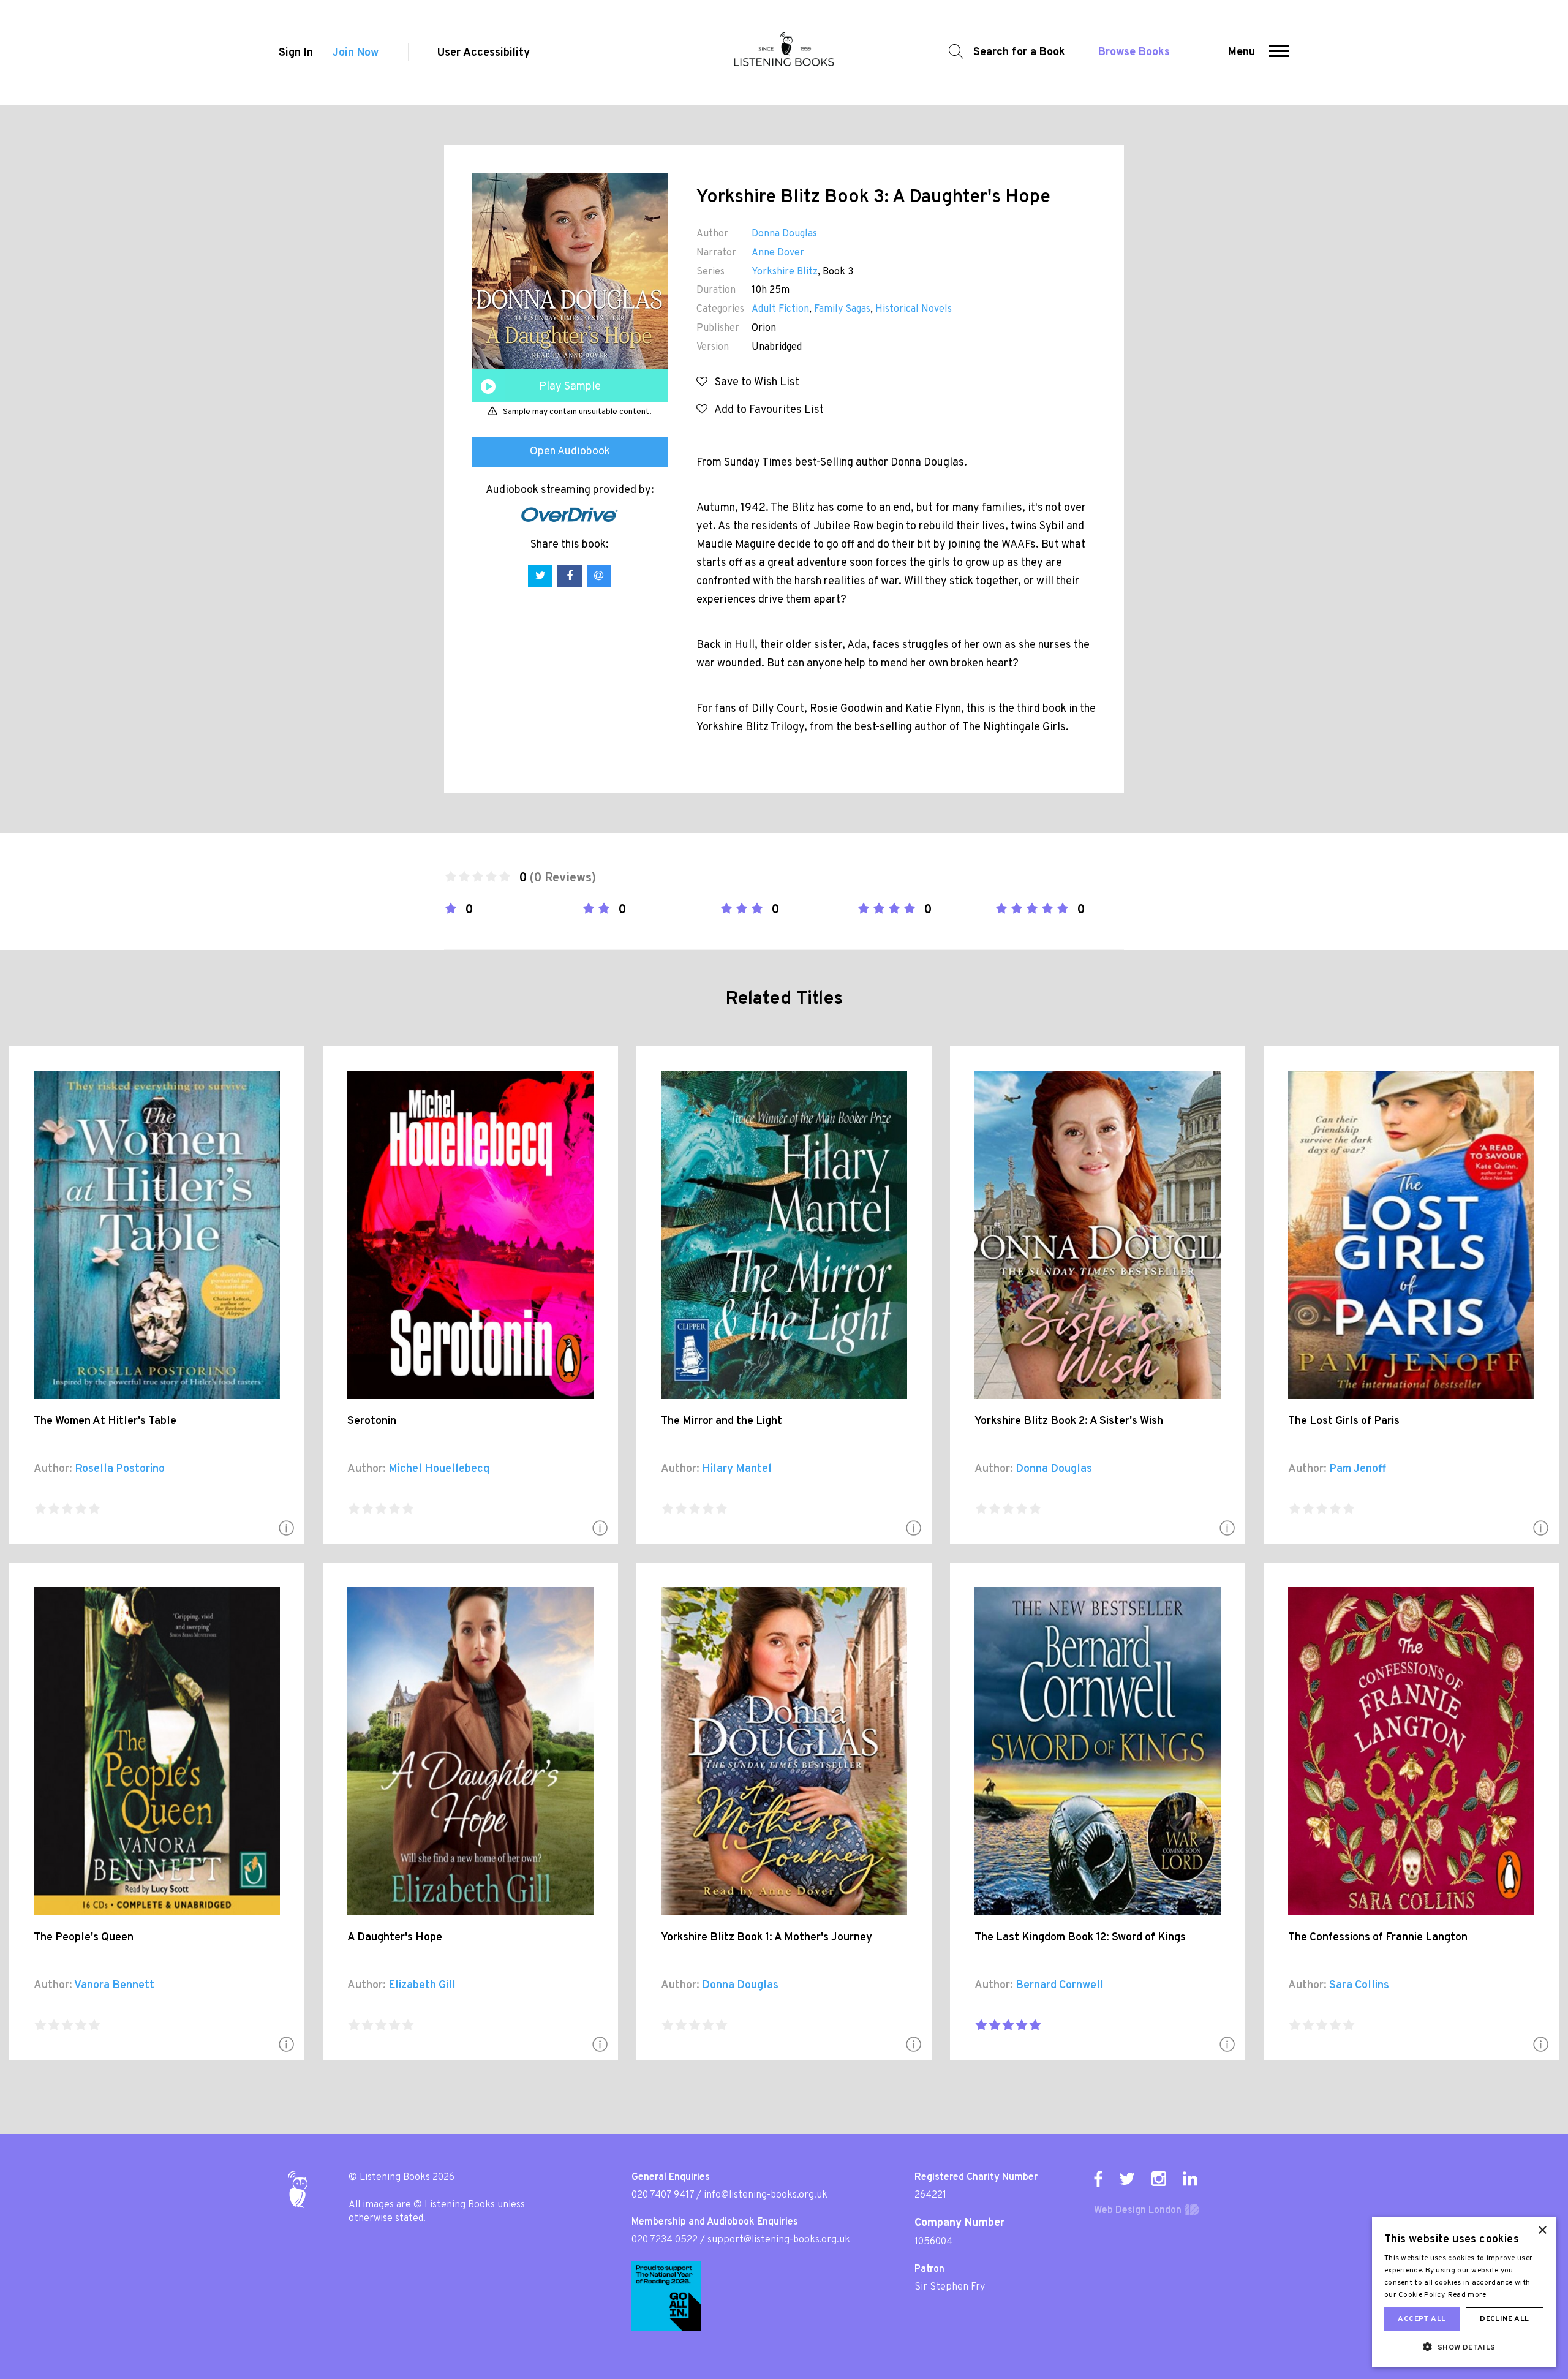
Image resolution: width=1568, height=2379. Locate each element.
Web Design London (1138, 2211)
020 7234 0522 (665, 2240)
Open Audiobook (570, 452)
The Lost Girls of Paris (1344, 1421)
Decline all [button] (1504, 2319)
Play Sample (570, 387)
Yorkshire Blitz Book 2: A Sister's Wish (1069, 1421)
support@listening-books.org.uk (779, 2240)
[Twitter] (1127, 2179)
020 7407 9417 (663, 2195)
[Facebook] (1098, 2179)
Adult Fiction (780, 309)
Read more (1467, 2295)
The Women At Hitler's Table (105, 1421)
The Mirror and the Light (722, 1421)
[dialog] (1464, 2292)
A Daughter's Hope (395, 1938)
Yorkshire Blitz (785, 272)
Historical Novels (914, 309)
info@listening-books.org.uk (766, 2195)
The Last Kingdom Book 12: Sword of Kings (1080, 1938)
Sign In (296, 53)
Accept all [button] (1422, 2319)
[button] (1279, 53)
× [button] (1542, 2230)
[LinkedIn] (1190, 2179)
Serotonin (372, 1421)
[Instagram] (1159, 2179)
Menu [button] (1242, 52)
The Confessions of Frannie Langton (1378, 1938)
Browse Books (1134, 52)
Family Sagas (842, 309)
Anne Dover (778, 253)
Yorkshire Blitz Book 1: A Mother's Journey (767, 1938)
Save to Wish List (753, 383)
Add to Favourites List (766, 410)
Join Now (356, 53)
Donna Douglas (784, 234)
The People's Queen (84, 1938)
